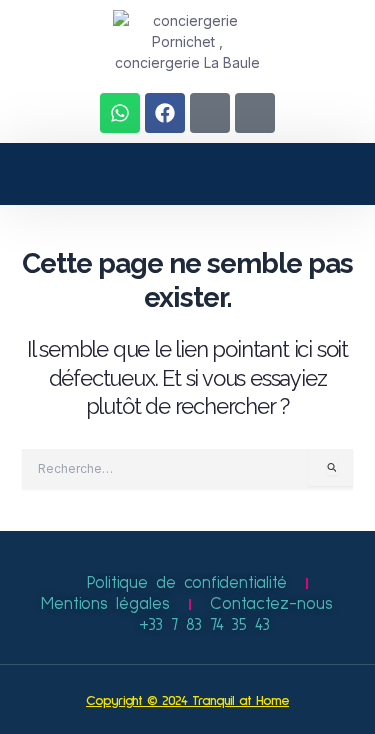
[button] (99, 174)
